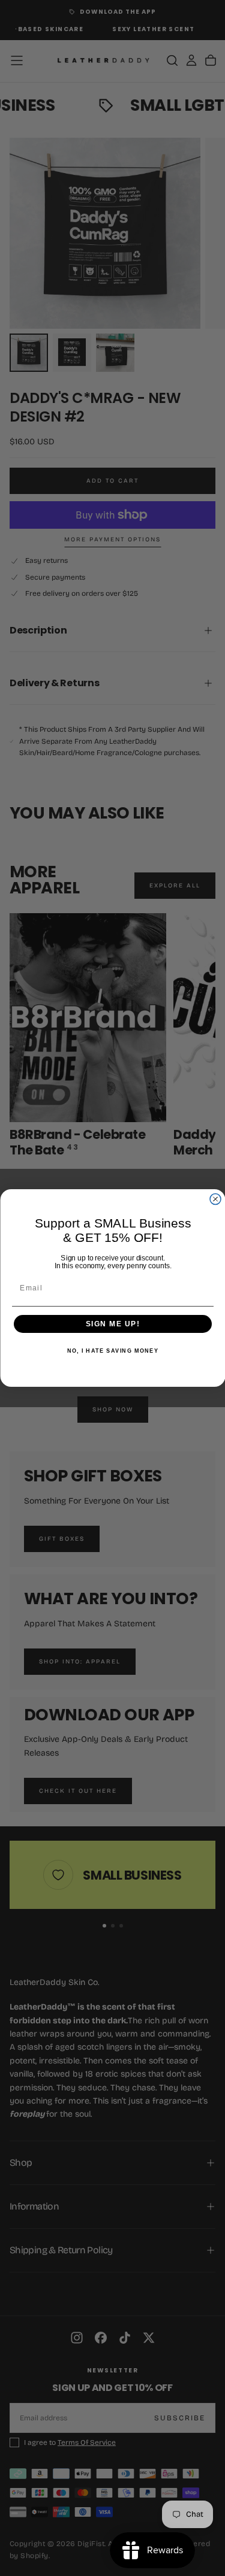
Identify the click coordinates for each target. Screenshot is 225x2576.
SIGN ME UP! (112, 1324)
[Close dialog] (215, 1199)
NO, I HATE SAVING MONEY (112, 1351)
